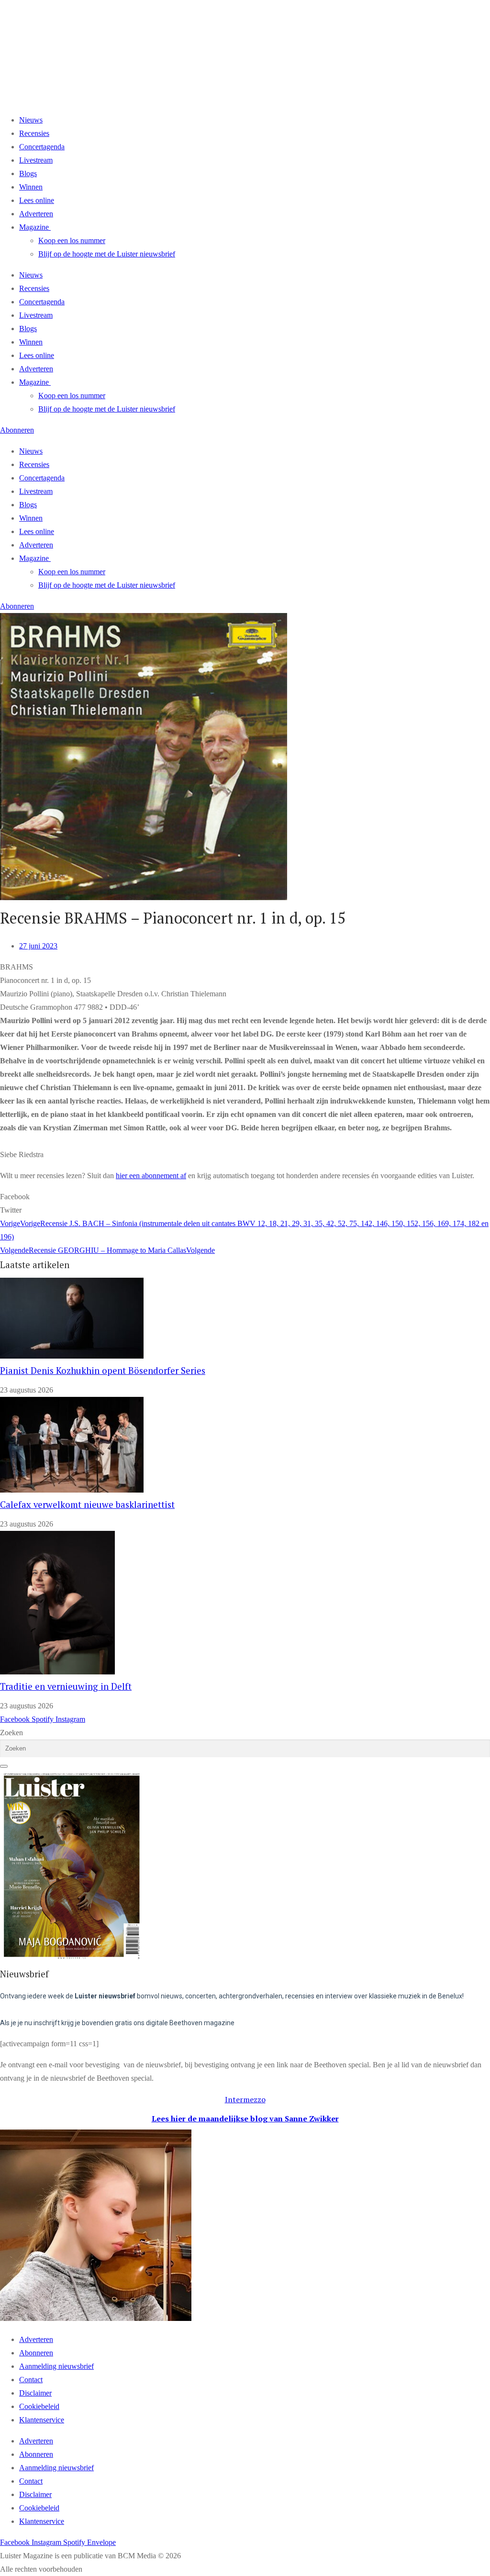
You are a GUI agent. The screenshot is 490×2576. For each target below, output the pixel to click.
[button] (245, 1197)
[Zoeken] (4, 1766)
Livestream (36, 160)
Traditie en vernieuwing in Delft (66, 1686)
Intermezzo (245, 2099)
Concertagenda (42, 147)
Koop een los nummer (72, 240)
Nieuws (31, 120)
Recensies (34, 133)
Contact (31, 2380)
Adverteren (36, 214)
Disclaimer (35, 2393)
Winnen (31, 187)
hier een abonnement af (151, 1176)
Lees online (37, 200)
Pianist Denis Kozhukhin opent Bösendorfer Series (103, 1371)
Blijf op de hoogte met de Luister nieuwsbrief (107, 254)
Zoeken (11, 1733)
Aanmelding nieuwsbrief (56, 2366)
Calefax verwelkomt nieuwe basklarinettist (87, 1505)
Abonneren (36, 2353)
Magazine (34, 227)
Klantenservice (42, 2420)
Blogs (28, 173)
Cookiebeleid (39, 2406)
